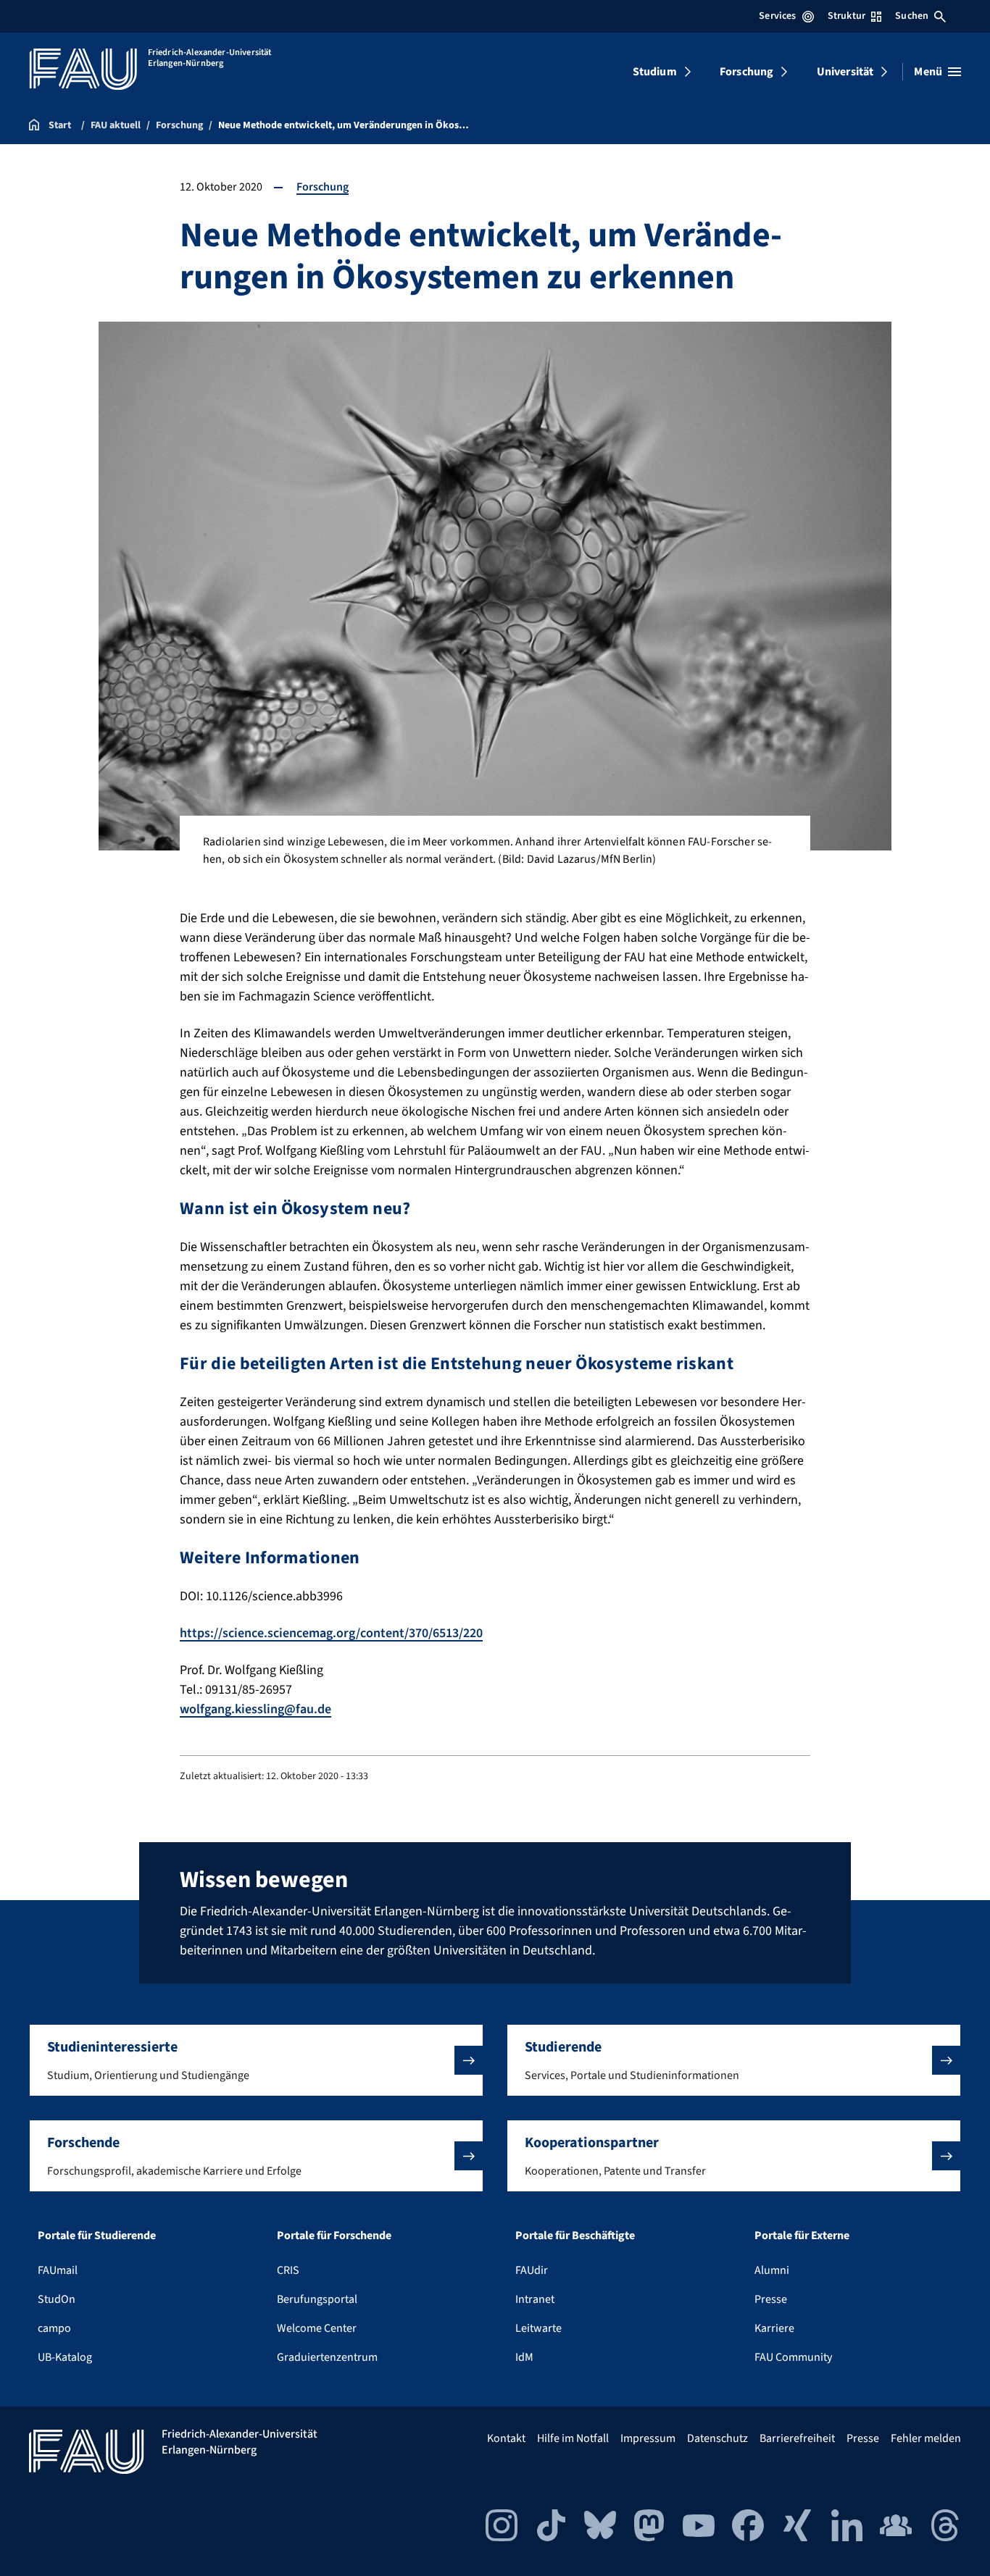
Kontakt (506, 2438)
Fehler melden (926, 2438)
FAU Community (793, 2357)
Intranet (535, 2299)
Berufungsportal (317, 2299)
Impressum (648, 2438)
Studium (655, 72)
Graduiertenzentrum (327, 2357)
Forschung (746, 72)
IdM (524, 2357)
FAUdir (532, 2270)
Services (777, 16)
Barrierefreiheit (797, 2438)
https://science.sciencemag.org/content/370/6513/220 (331, 1633)
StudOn (57, 2299)
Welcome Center (317, 2328)
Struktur (847, 16)
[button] (256, 2060)
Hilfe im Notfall (573, 2438)
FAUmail (58, 2270)
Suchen (912, 16)
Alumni (772, 2270)
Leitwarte (538, 2328)
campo (54, 2328)
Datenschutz (717, 2438)
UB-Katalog (65, 2357)
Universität (845, 72)
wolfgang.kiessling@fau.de (255, 1709)
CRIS (288, 2270)
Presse (771, 2299)
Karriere (774, 2328)
